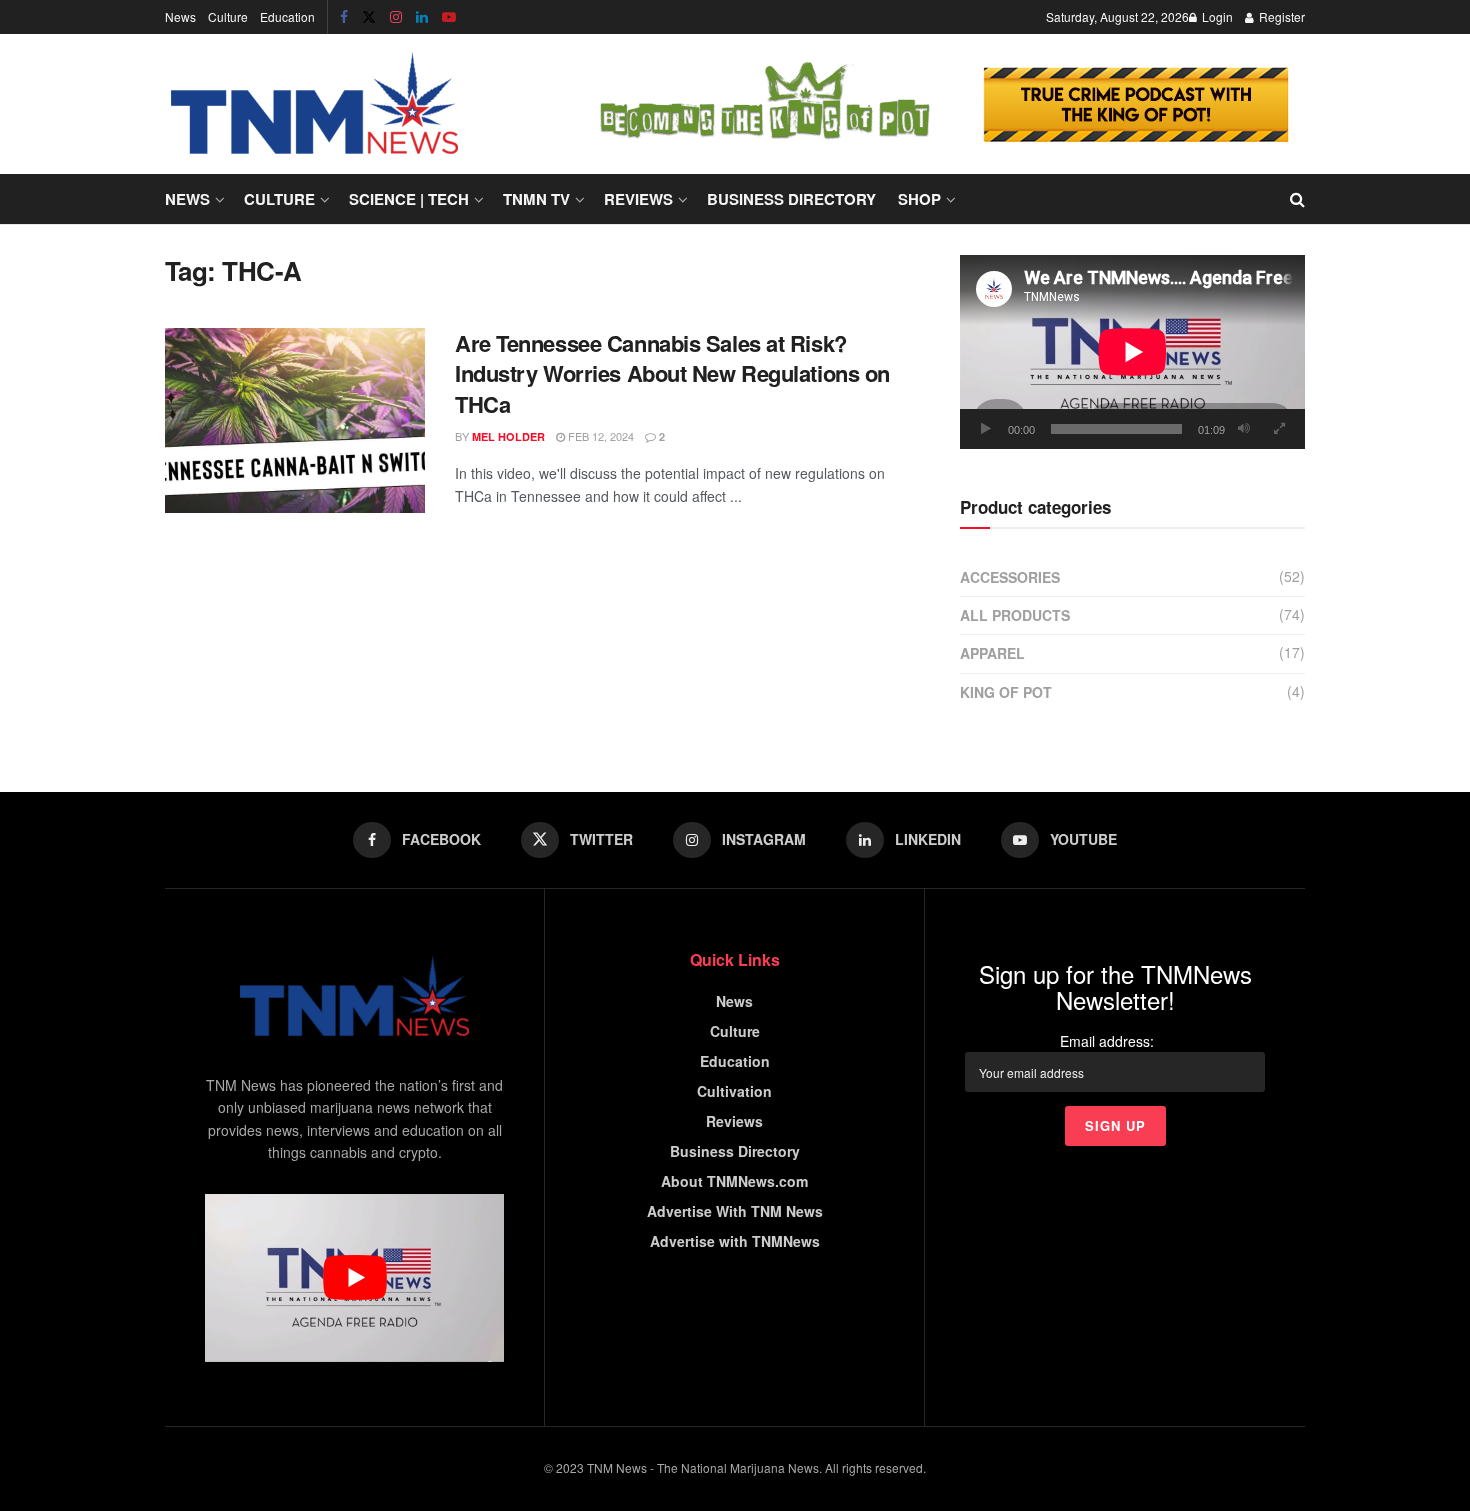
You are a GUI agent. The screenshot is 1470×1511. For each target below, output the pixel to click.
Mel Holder (508, 436)
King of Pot (1006, 692)
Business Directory (791, 199)
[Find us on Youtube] (449, 17)
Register (1280, 16)
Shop (919, 199)
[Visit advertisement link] (941, 104)
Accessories (1010, 577)
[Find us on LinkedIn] (422, 17)
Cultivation (734, 1091)
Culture (228, 16)
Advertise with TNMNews (735, 1241)
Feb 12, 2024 (599, 436)
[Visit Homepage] (315, 104)
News (180, 16)
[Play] (986, 429)
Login (1216, 16)
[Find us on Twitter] (369, 17)
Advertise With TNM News (735, 1211)
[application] (1132, 352)
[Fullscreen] (1279, 429)
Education (287, 16)
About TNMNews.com (734, 1181)
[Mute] (1244, 429)
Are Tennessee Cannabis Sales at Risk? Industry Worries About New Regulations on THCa (672, 374)
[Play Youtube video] (354, 1278)
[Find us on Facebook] (344, 17)
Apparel (992, 653)
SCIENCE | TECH (409, 199)
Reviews (638, 199)
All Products (1015, 615)
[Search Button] (1297, 199)
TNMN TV (536, 199)
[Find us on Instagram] (396, 17)
